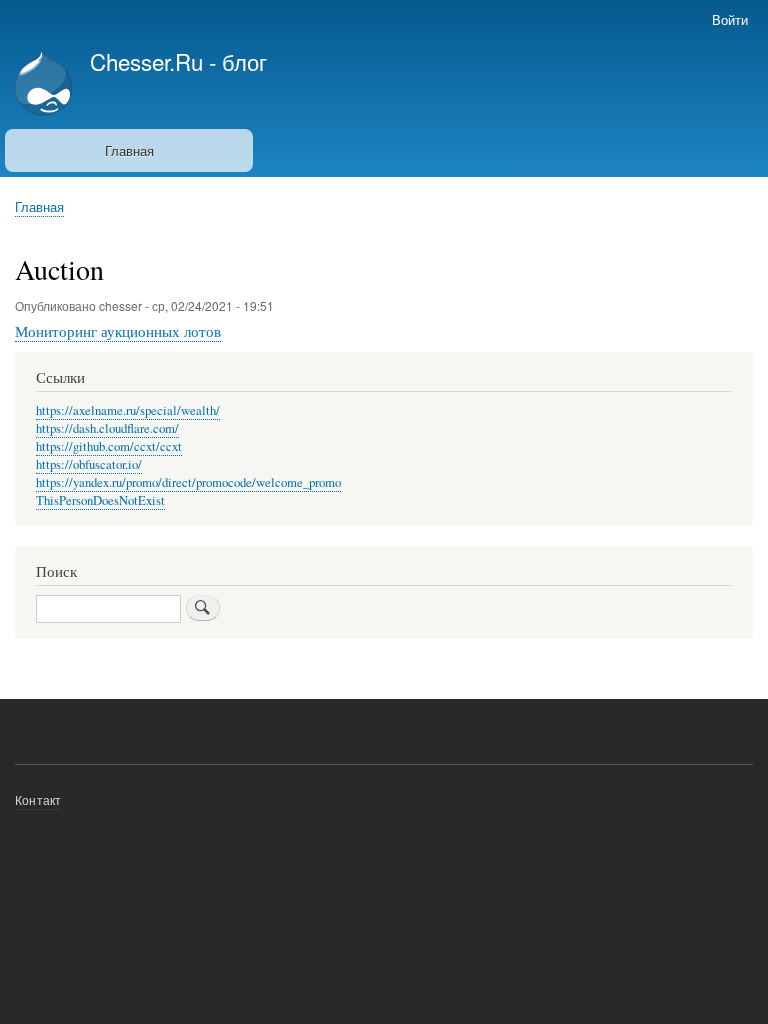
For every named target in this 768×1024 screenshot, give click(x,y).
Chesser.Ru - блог (178, 61)
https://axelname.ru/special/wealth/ (128, 410)
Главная (129, 150)
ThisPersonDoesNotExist (100, 500)
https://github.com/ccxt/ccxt (109, 446)
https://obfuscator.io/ (89, 464)
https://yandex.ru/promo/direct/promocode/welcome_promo (188, 482)
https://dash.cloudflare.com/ (107, 428)
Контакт (38, 799)
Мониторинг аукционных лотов (118, 331)
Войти (730, 19)
